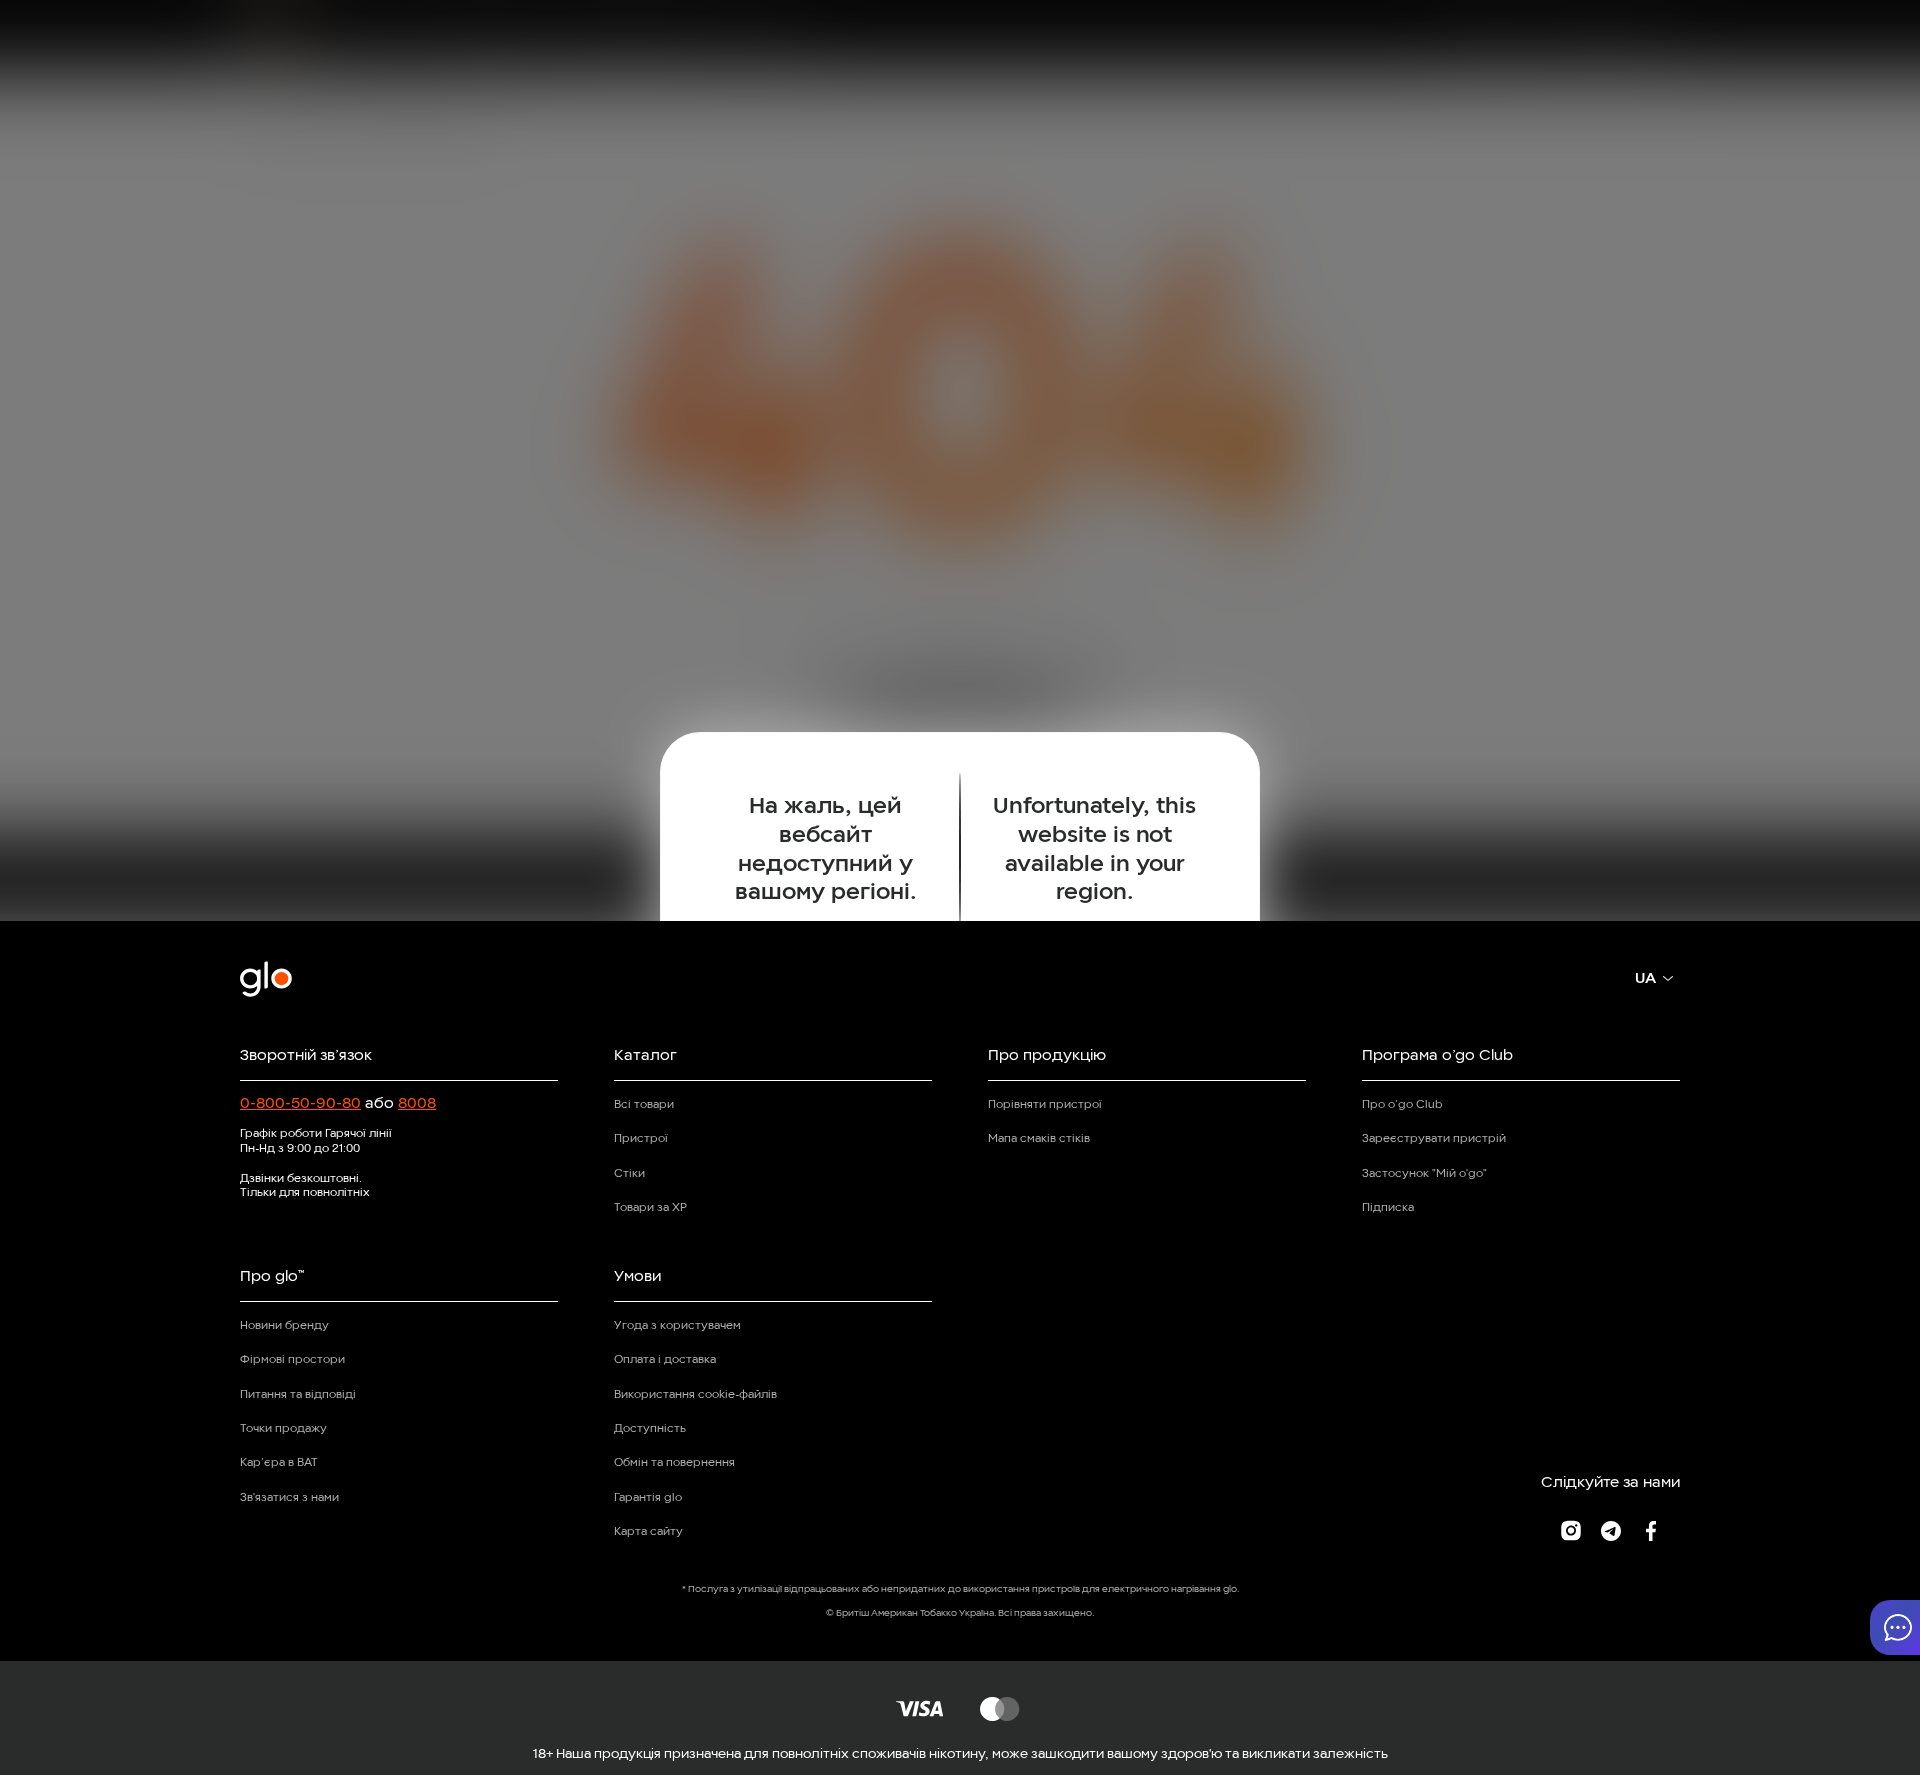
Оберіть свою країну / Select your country (960, 980)
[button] (1895, 1627)
